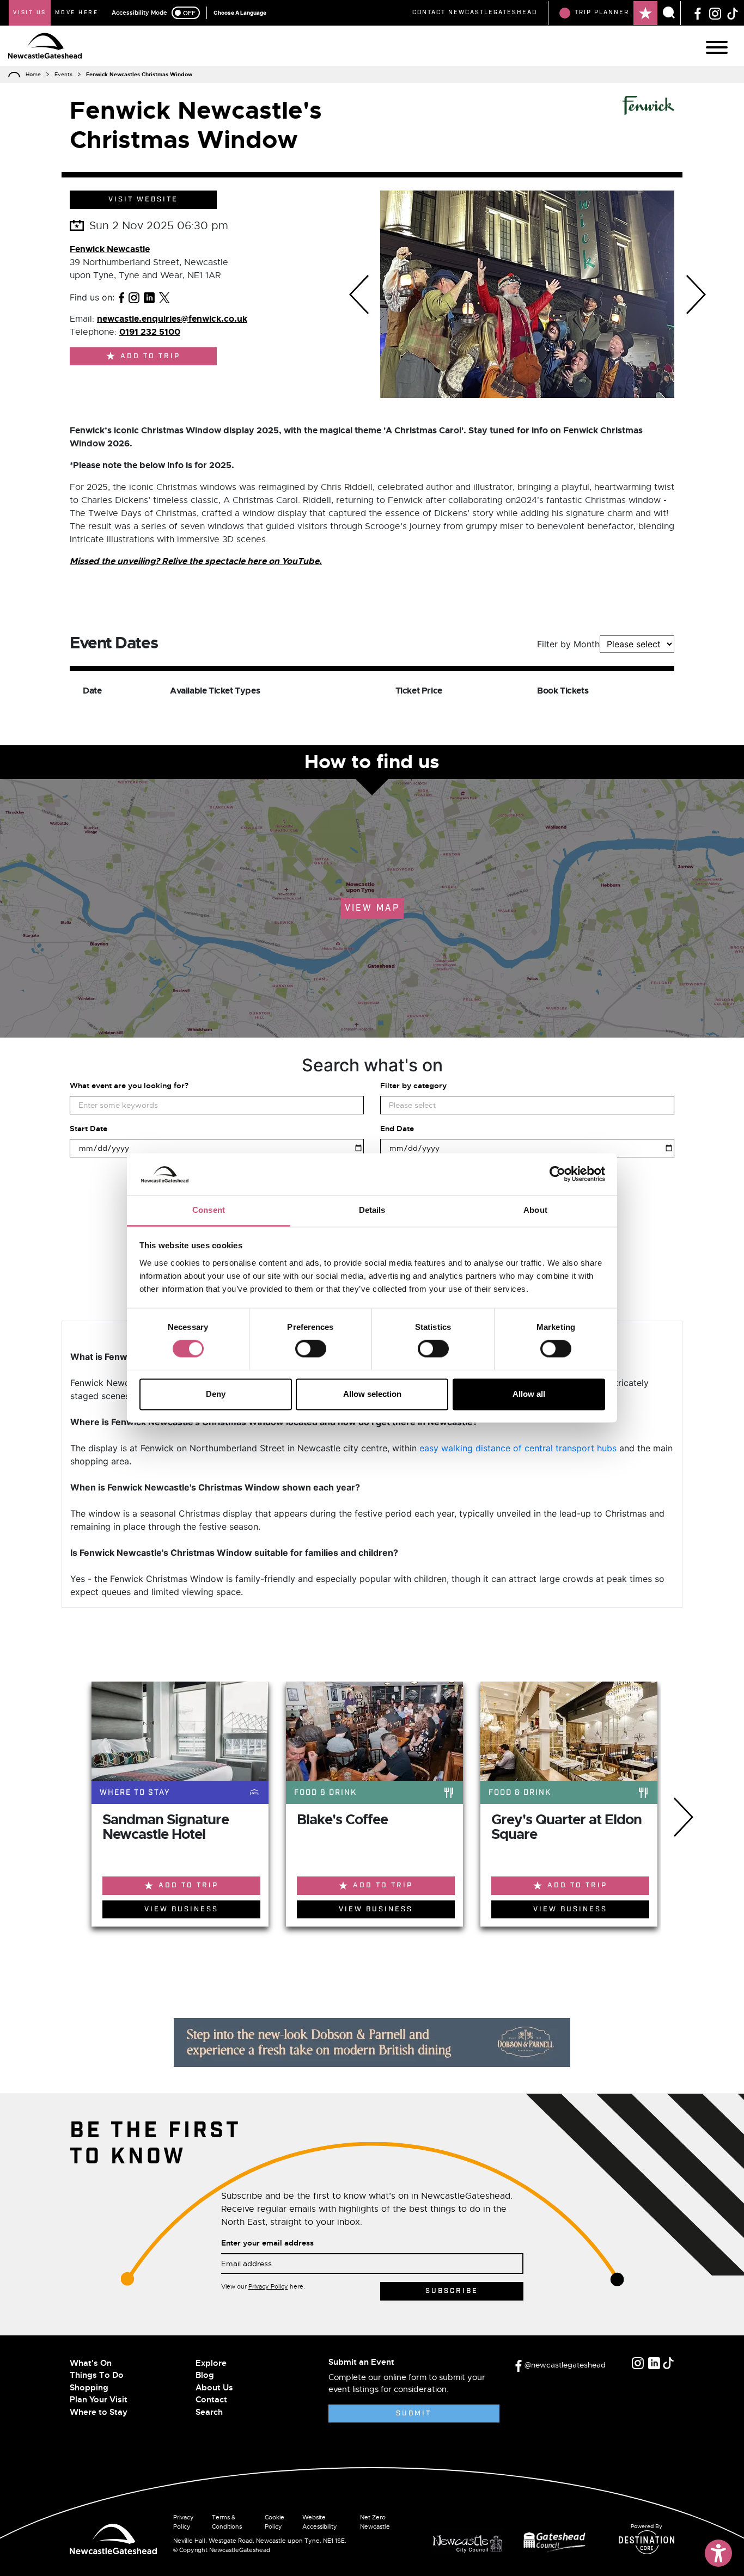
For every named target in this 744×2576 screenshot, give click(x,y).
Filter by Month (568, 644)
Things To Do (97, 2375)
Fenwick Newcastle (110, 249)
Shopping (89, 2388)
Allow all (529, 1394)
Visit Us (30, 13)
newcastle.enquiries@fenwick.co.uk (172, 319)
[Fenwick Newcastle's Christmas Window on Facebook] (121, 297)
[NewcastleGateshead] (113, 2538)
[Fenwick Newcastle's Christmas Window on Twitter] (164, 297)
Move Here (77, 13)
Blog (205, 2375)
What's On (91, 2363)
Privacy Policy (268, 2286)
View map (372, 908)
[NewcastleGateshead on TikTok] (733, 13)
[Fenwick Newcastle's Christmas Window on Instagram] (134, 297)
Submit (414, 2414)
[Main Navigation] (717, 47)
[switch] (311, 1349)
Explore (211, 2363)
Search (209, 2412)
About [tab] (535, 1210)
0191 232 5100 (150, 332)
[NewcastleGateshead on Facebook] (698, 13)
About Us (214, 2388)
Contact (211, 2400)
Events (63, 74)
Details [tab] (372, 1210)
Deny (216, 1394)
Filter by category (413, 1085)
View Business (181, 1909)
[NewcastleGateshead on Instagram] (715, 13)
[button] (359, 294)
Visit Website (143, 200)
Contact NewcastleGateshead (475, 13)
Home (33, 74)
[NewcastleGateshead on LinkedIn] (654, 2363)
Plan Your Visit (99, 2400)
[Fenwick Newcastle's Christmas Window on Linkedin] (149, 297)
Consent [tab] (209, 1210)
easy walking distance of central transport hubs (518, 1448)
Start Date (89, 1128)
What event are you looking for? (129, 1085)
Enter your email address (267, 2243)
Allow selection (372, 1394)
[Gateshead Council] (557, 2541)
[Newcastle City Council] (472, 2541)
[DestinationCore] (647, 2542)
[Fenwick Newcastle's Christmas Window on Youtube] (181, 297)
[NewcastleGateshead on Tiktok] (668, 2363)
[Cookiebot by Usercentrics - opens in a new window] (557, 1174)
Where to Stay (99, 2412)
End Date (397, 1128)
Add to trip (150, 356)
